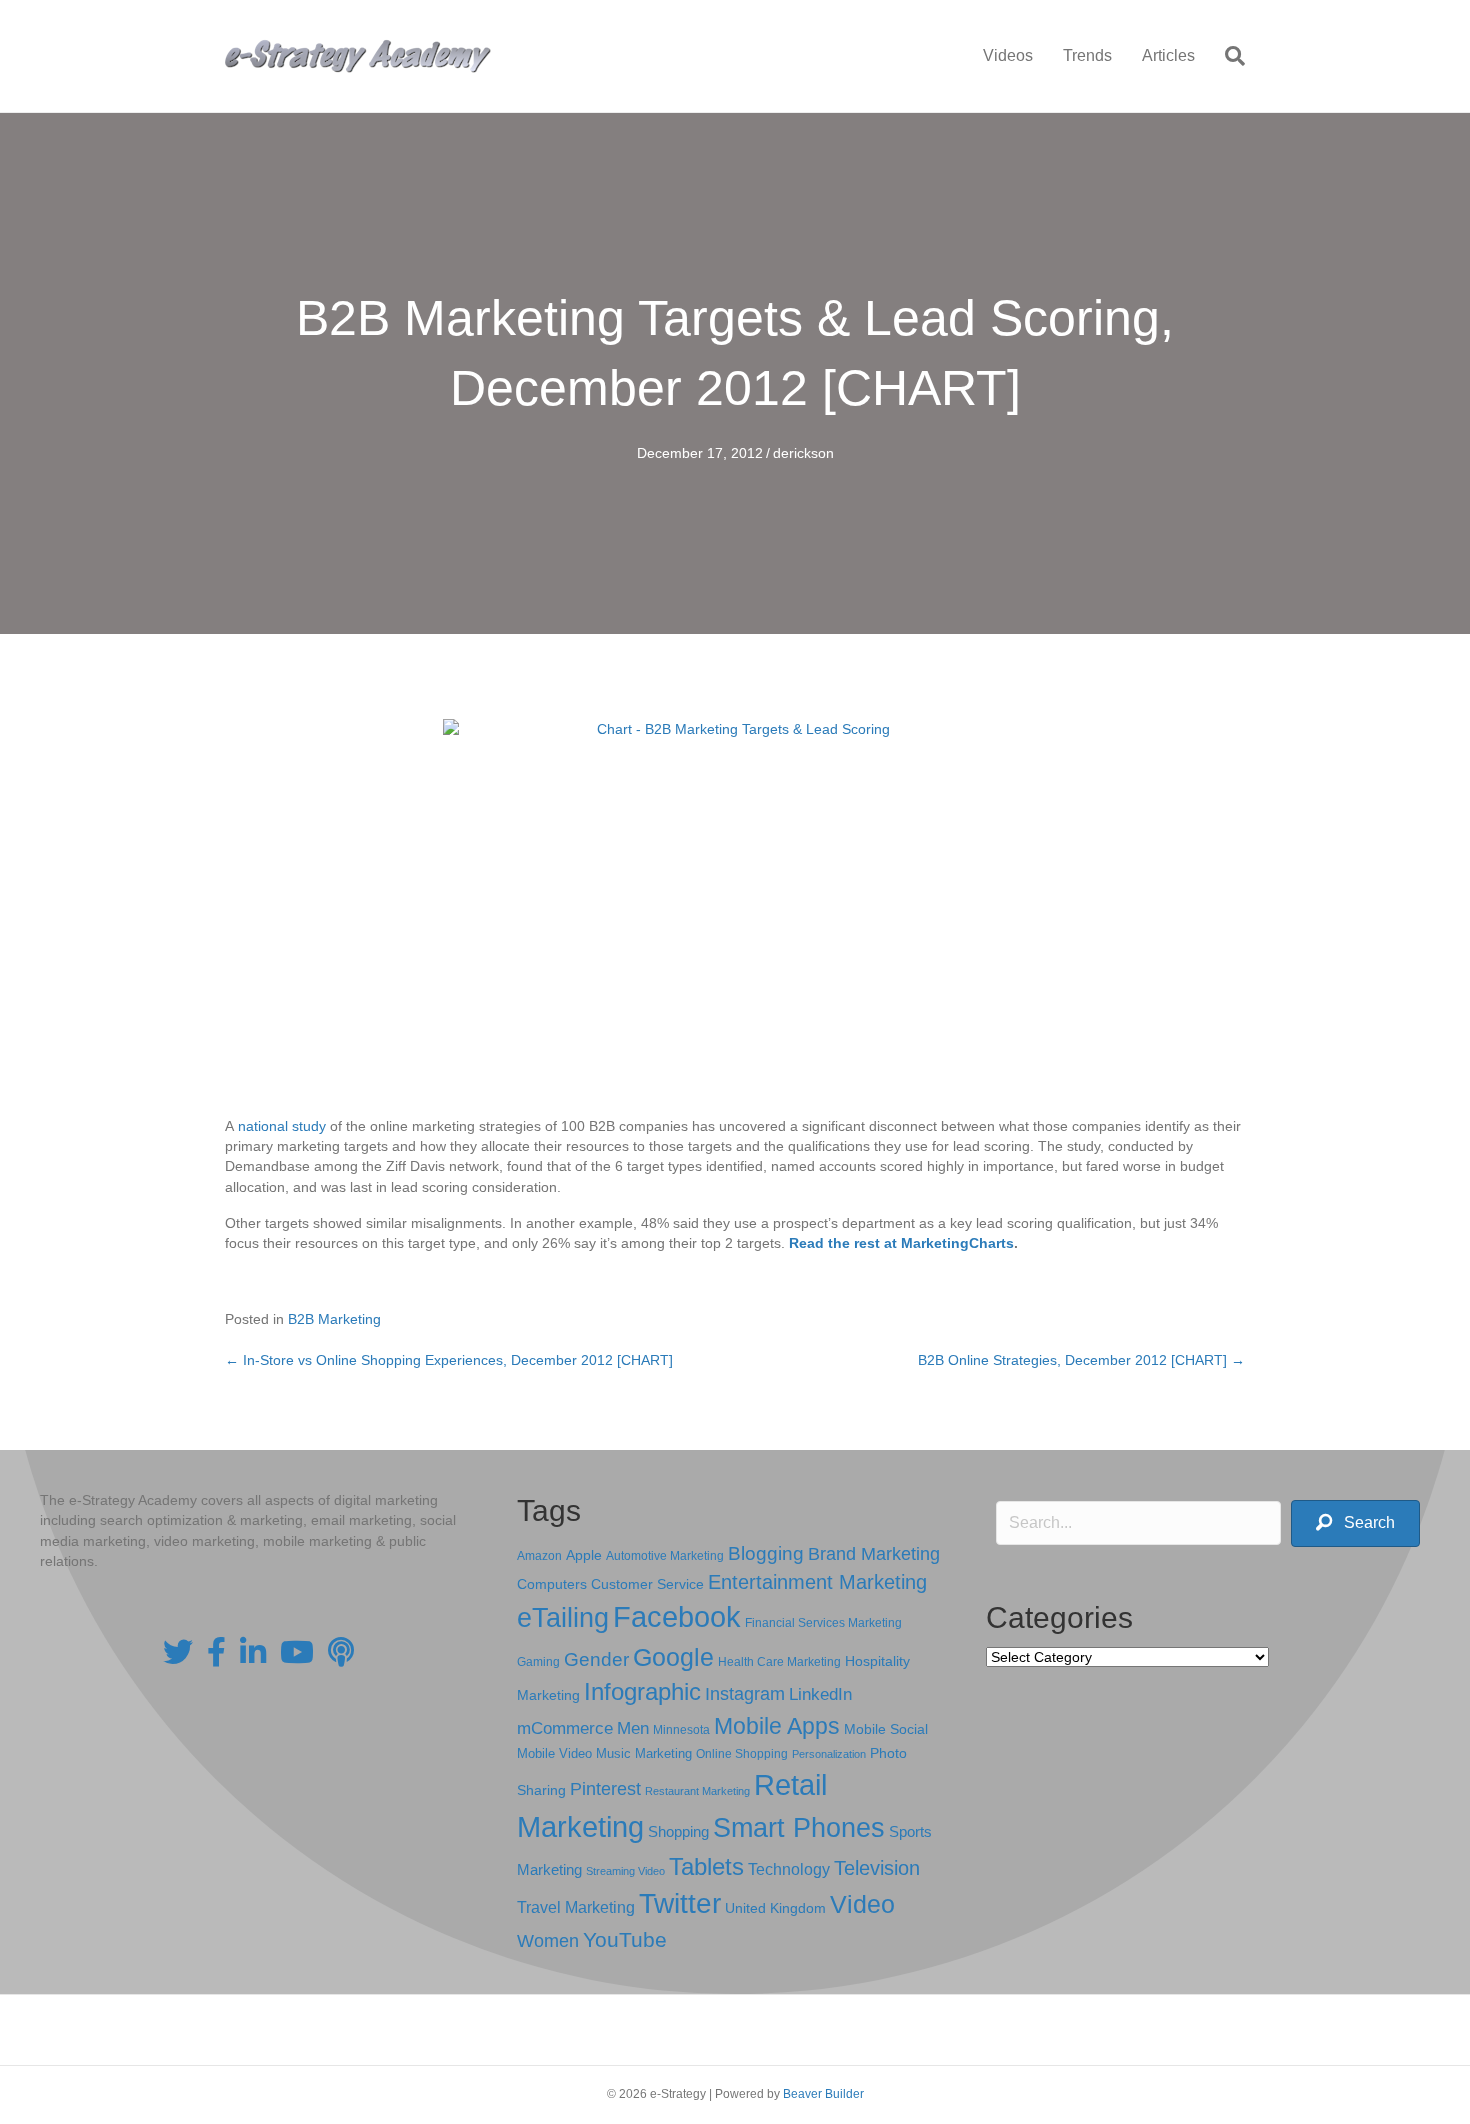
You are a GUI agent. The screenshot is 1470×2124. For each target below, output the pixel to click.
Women (548, 1941)
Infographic (642, 1692)
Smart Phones (799, 1828)
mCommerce (565, 1728)
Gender (596, 1659)
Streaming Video (625, 1871)
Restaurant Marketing (697, 1791)
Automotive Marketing (665, 1556)
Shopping (678, 1832)
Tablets (706, 1866)
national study (282, 1126)
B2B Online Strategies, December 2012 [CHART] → (1081, 1360)
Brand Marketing (874, 1554)
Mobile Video (554, 1753)
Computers (552, 1584)
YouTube (625, 1939)
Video (862, 1904)
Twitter (680, 1903)
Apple (584, 1555)
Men (633, 1728)
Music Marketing (644, 1753)
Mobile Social (886, 1729)
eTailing (563, 1617)
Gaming (538, 1661)
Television (877, 1868)
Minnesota (681, 1729)
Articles (1168, 55)
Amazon (539, 1556)
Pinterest (605, 1789)
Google (673, 1657)
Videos (1008, 55)
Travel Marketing (576, 1907)
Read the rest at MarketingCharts (901, 1243)
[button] (1355, 1523)
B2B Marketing (334, 1319)
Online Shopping (742, 1754)
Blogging (766, 1553)
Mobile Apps (777, 1726)
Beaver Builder (823, 2094)
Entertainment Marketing (817, 1582)
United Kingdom (775, 1908)
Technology (789, 1869)
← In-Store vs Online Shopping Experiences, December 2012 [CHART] (449, 1360)
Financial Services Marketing (823, 1623)
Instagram (745, 1694)
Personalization (829, 1754)
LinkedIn (820, 1694)
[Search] (1227, 56)
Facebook (677, 1616)
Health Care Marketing (779, 1662)
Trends (1087, 55)
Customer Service (647, 1584)
